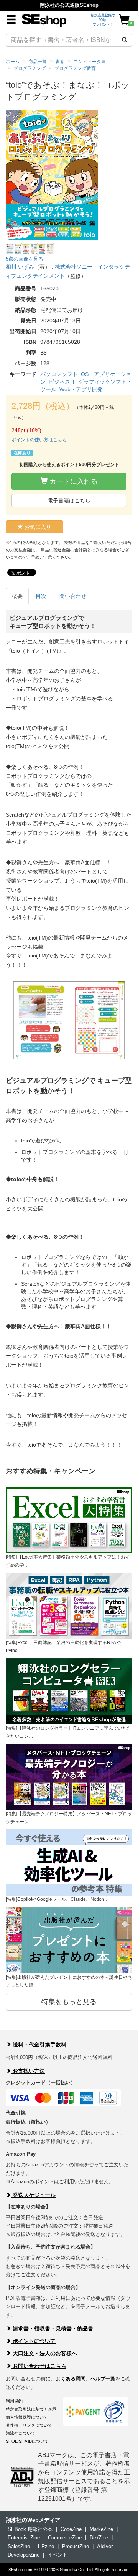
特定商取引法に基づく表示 (31, 2409)
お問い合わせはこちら (39, 2366)
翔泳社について (21, 2433)
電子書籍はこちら (69, 501)
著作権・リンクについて (29, 2425)
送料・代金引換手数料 (39, 2045)
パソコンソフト (59, 374)
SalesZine (19, 2546)
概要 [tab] (17, 596)
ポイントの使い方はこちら (39, 440)
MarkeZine (101, 2529)
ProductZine (76, 2546)
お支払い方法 (28, 2071)
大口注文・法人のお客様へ (44, 2353)
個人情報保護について (27, 2417)
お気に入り (37, 527)
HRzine (46, 2546)
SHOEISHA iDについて (27, 2441)
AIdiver (105, 2546)
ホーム (13, 62)
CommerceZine (65, 2538)
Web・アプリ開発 (81, 389)
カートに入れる (73, 481)
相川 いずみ (20, 267)
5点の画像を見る (25, 259)
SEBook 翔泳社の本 (30, 2529)
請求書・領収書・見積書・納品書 (52, 2328)
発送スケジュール (33, 2195)
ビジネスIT (62, 382)
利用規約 (14, 2401)
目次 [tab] (41, 596)
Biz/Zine (99, 2538)
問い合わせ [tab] (73, 596)
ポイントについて (33, 2341)
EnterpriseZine (24, 2538)
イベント (58, 2555)
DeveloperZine (24, 2555)
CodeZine (71, 2529)
